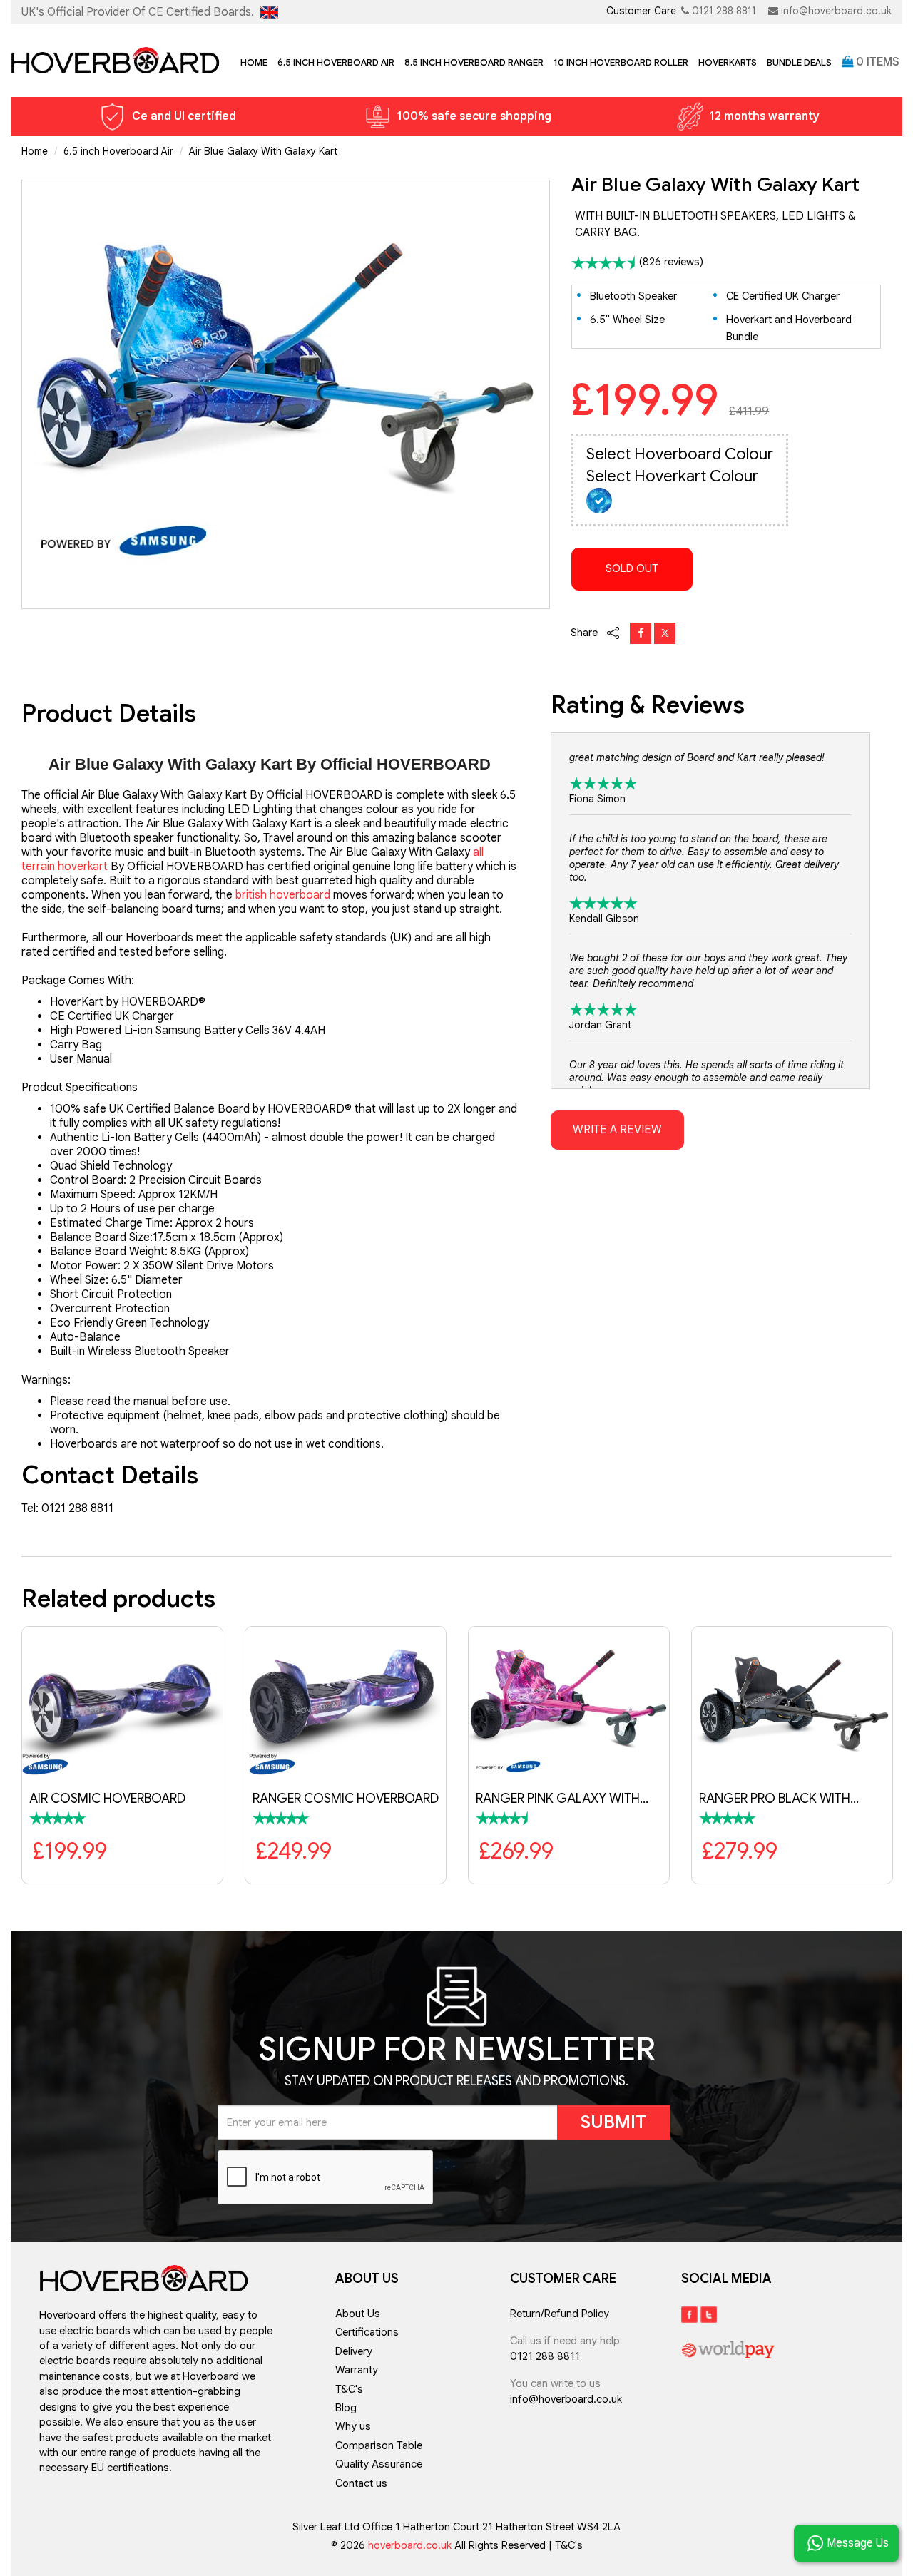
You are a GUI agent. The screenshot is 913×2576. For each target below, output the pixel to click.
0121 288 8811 (724, 11)
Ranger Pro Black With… (779, 1799)
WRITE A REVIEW (617, 1130)
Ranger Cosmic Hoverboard (346, 1799)
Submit (613, 2122)
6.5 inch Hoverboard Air (336, 62)
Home (254, 62)
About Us (358, 2314)
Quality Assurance (379, 2464)
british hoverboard (283, 895)
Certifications (367, 2332)
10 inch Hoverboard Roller (621, 62)
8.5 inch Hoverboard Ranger (474, 62)
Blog (346, 2408)
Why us (353, 2426)
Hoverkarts (728, 62)
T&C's (349, 2389)
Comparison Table (379, 2445)
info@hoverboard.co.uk (836, 11)
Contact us (361, 2483)
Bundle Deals (799, 62)
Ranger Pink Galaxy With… (562, 1799)
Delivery (354, 2351)
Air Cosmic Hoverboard (107, 1799)
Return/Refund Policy (560, 2314)
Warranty (357, 2370)
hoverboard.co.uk (411, 2545)
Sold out (632, 568)
